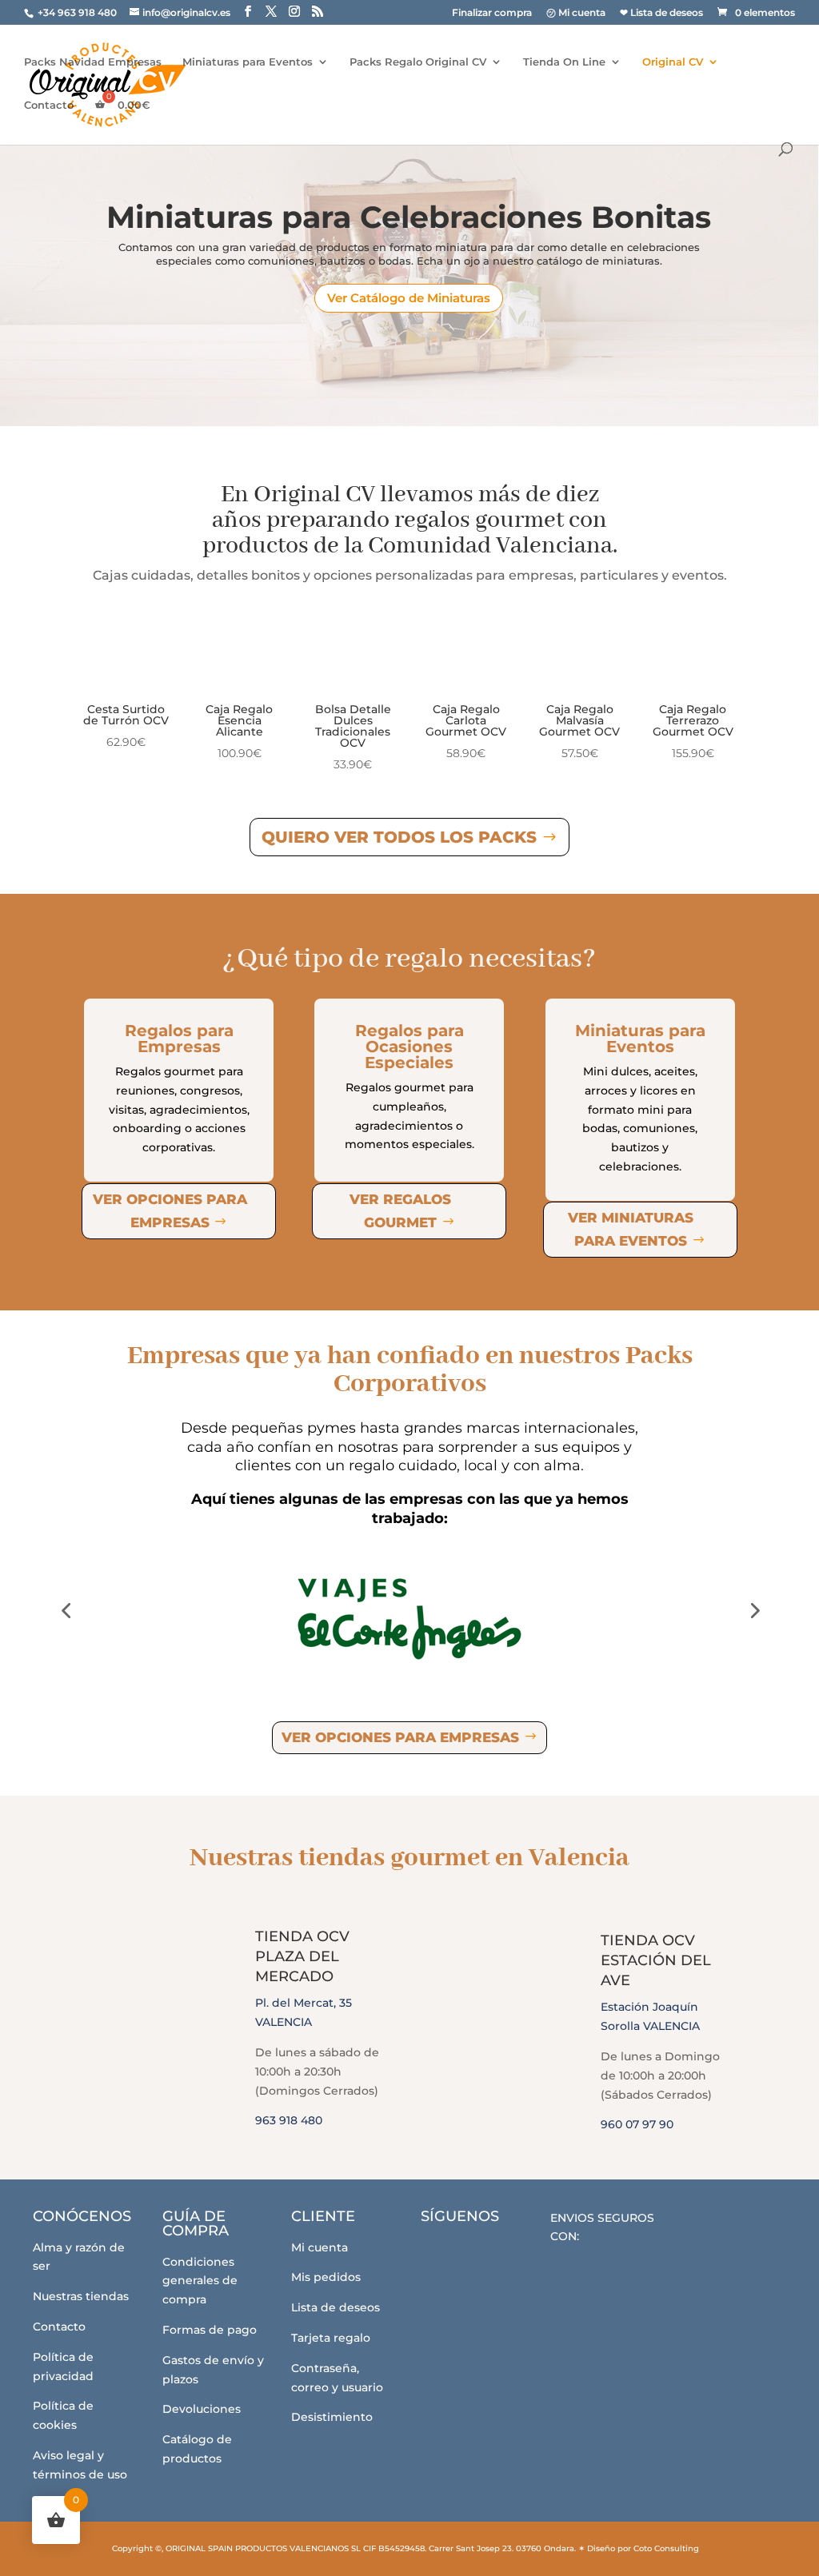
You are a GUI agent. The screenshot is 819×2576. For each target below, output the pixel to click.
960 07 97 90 (637, 2124)
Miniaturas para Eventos (248, 62)
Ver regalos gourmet (400, 1211)
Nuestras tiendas (81, 2296)
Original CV (673, 62)
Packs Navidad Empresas (93, 62)
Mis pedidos (326, 2277)
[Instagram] (487, 2253)
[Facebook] (443, 2253)
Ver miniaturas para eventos (631, 1229)
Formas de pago (210, 2330)
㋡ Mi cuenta (576, 13)
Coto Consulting (666, 2548)
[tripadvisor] (531, 2253)
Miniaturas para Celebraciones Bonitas (409, 217)
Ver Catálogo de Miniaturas (409, 298)
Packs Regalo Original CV (418, 62)
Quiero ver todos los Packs (399, 837)
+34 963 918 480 (78, 12)
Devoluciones (202, 2409)
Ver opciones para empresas (170, 1211)
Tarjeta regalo (331, 2338)
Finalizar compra (492, 13)
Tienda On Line (564, 62)
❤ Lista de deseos (661, 13)
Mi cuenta (320, 2247)
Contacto (49, 105)
